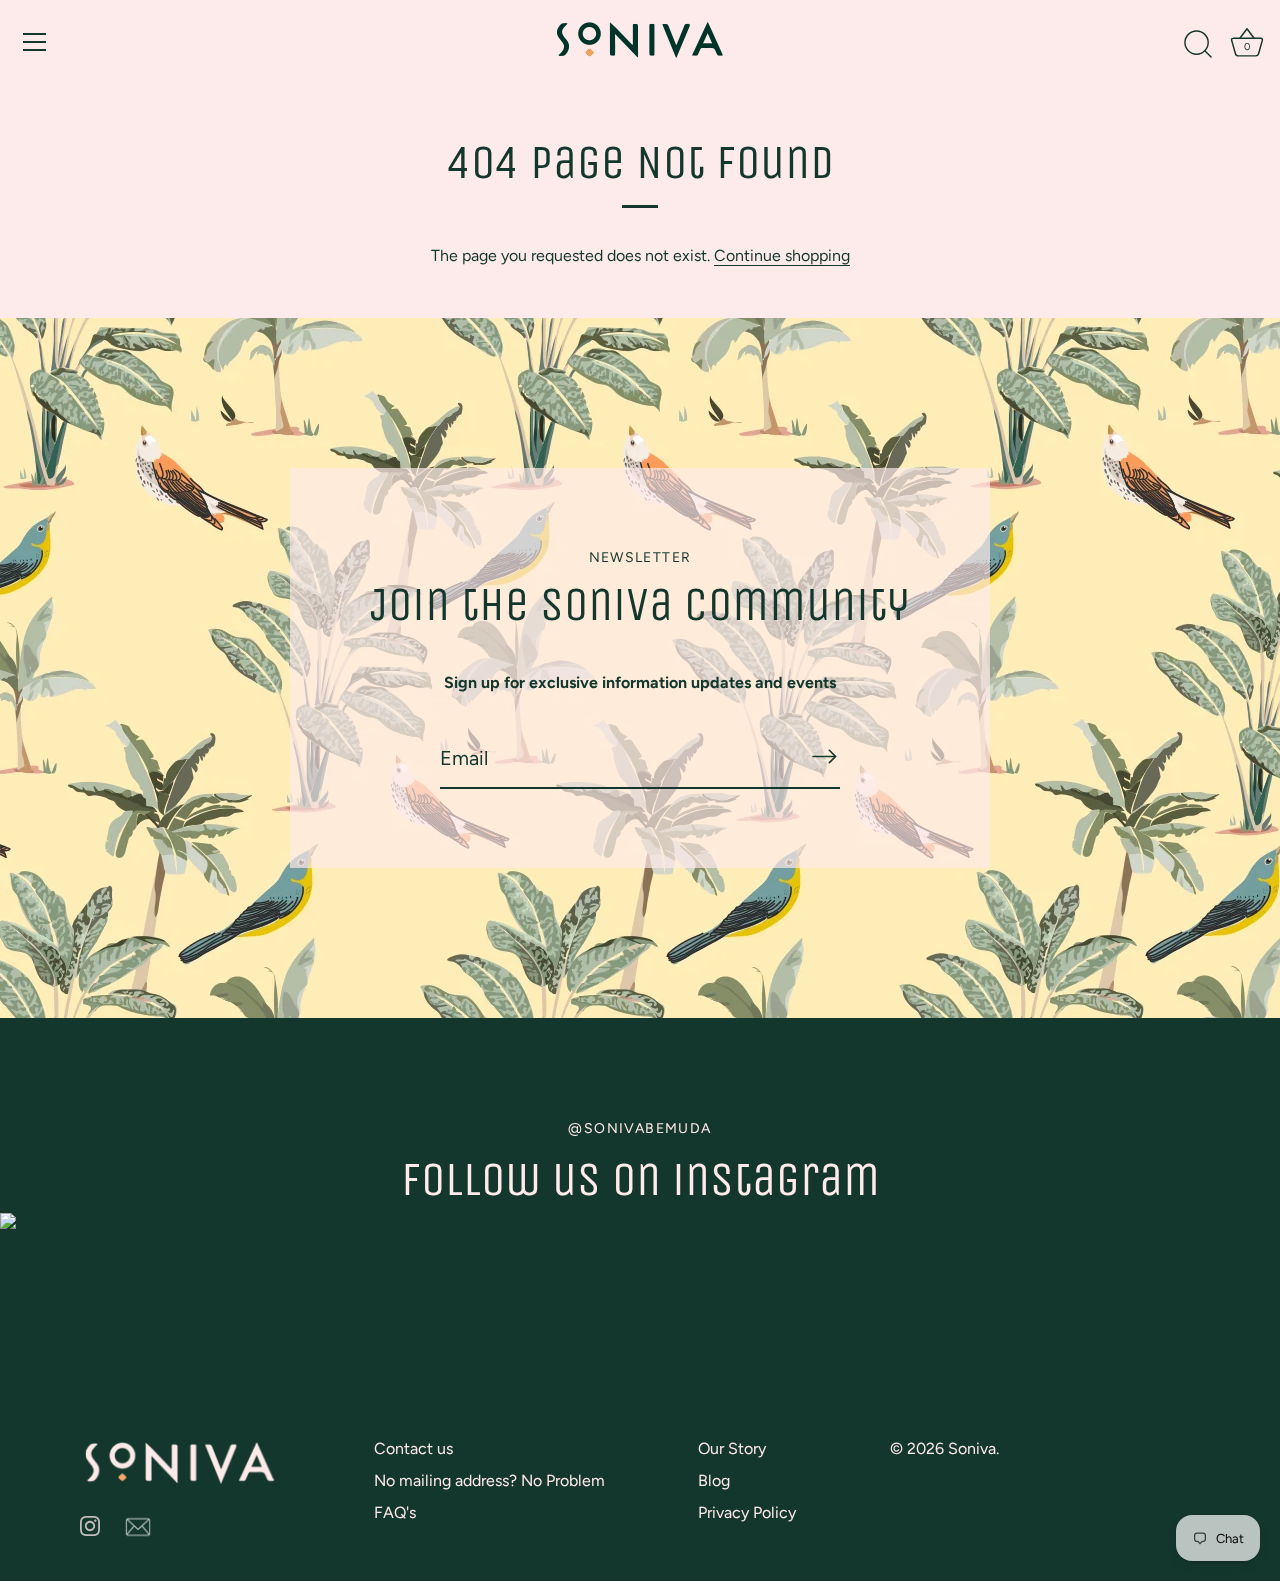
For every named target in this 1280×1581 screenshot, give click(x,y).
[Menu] (35, 42)
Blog (714, 1480)
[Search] (1198, 45)
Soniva (972, 1448)
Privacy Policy (747, 1512)
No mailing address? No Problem (489, 1480)
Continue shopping (782, 255)
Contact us (413, 1448)
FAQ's (395, 1512)
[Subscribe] (824, 757)
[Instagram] (90, 1524)
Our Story (732, 1448)
